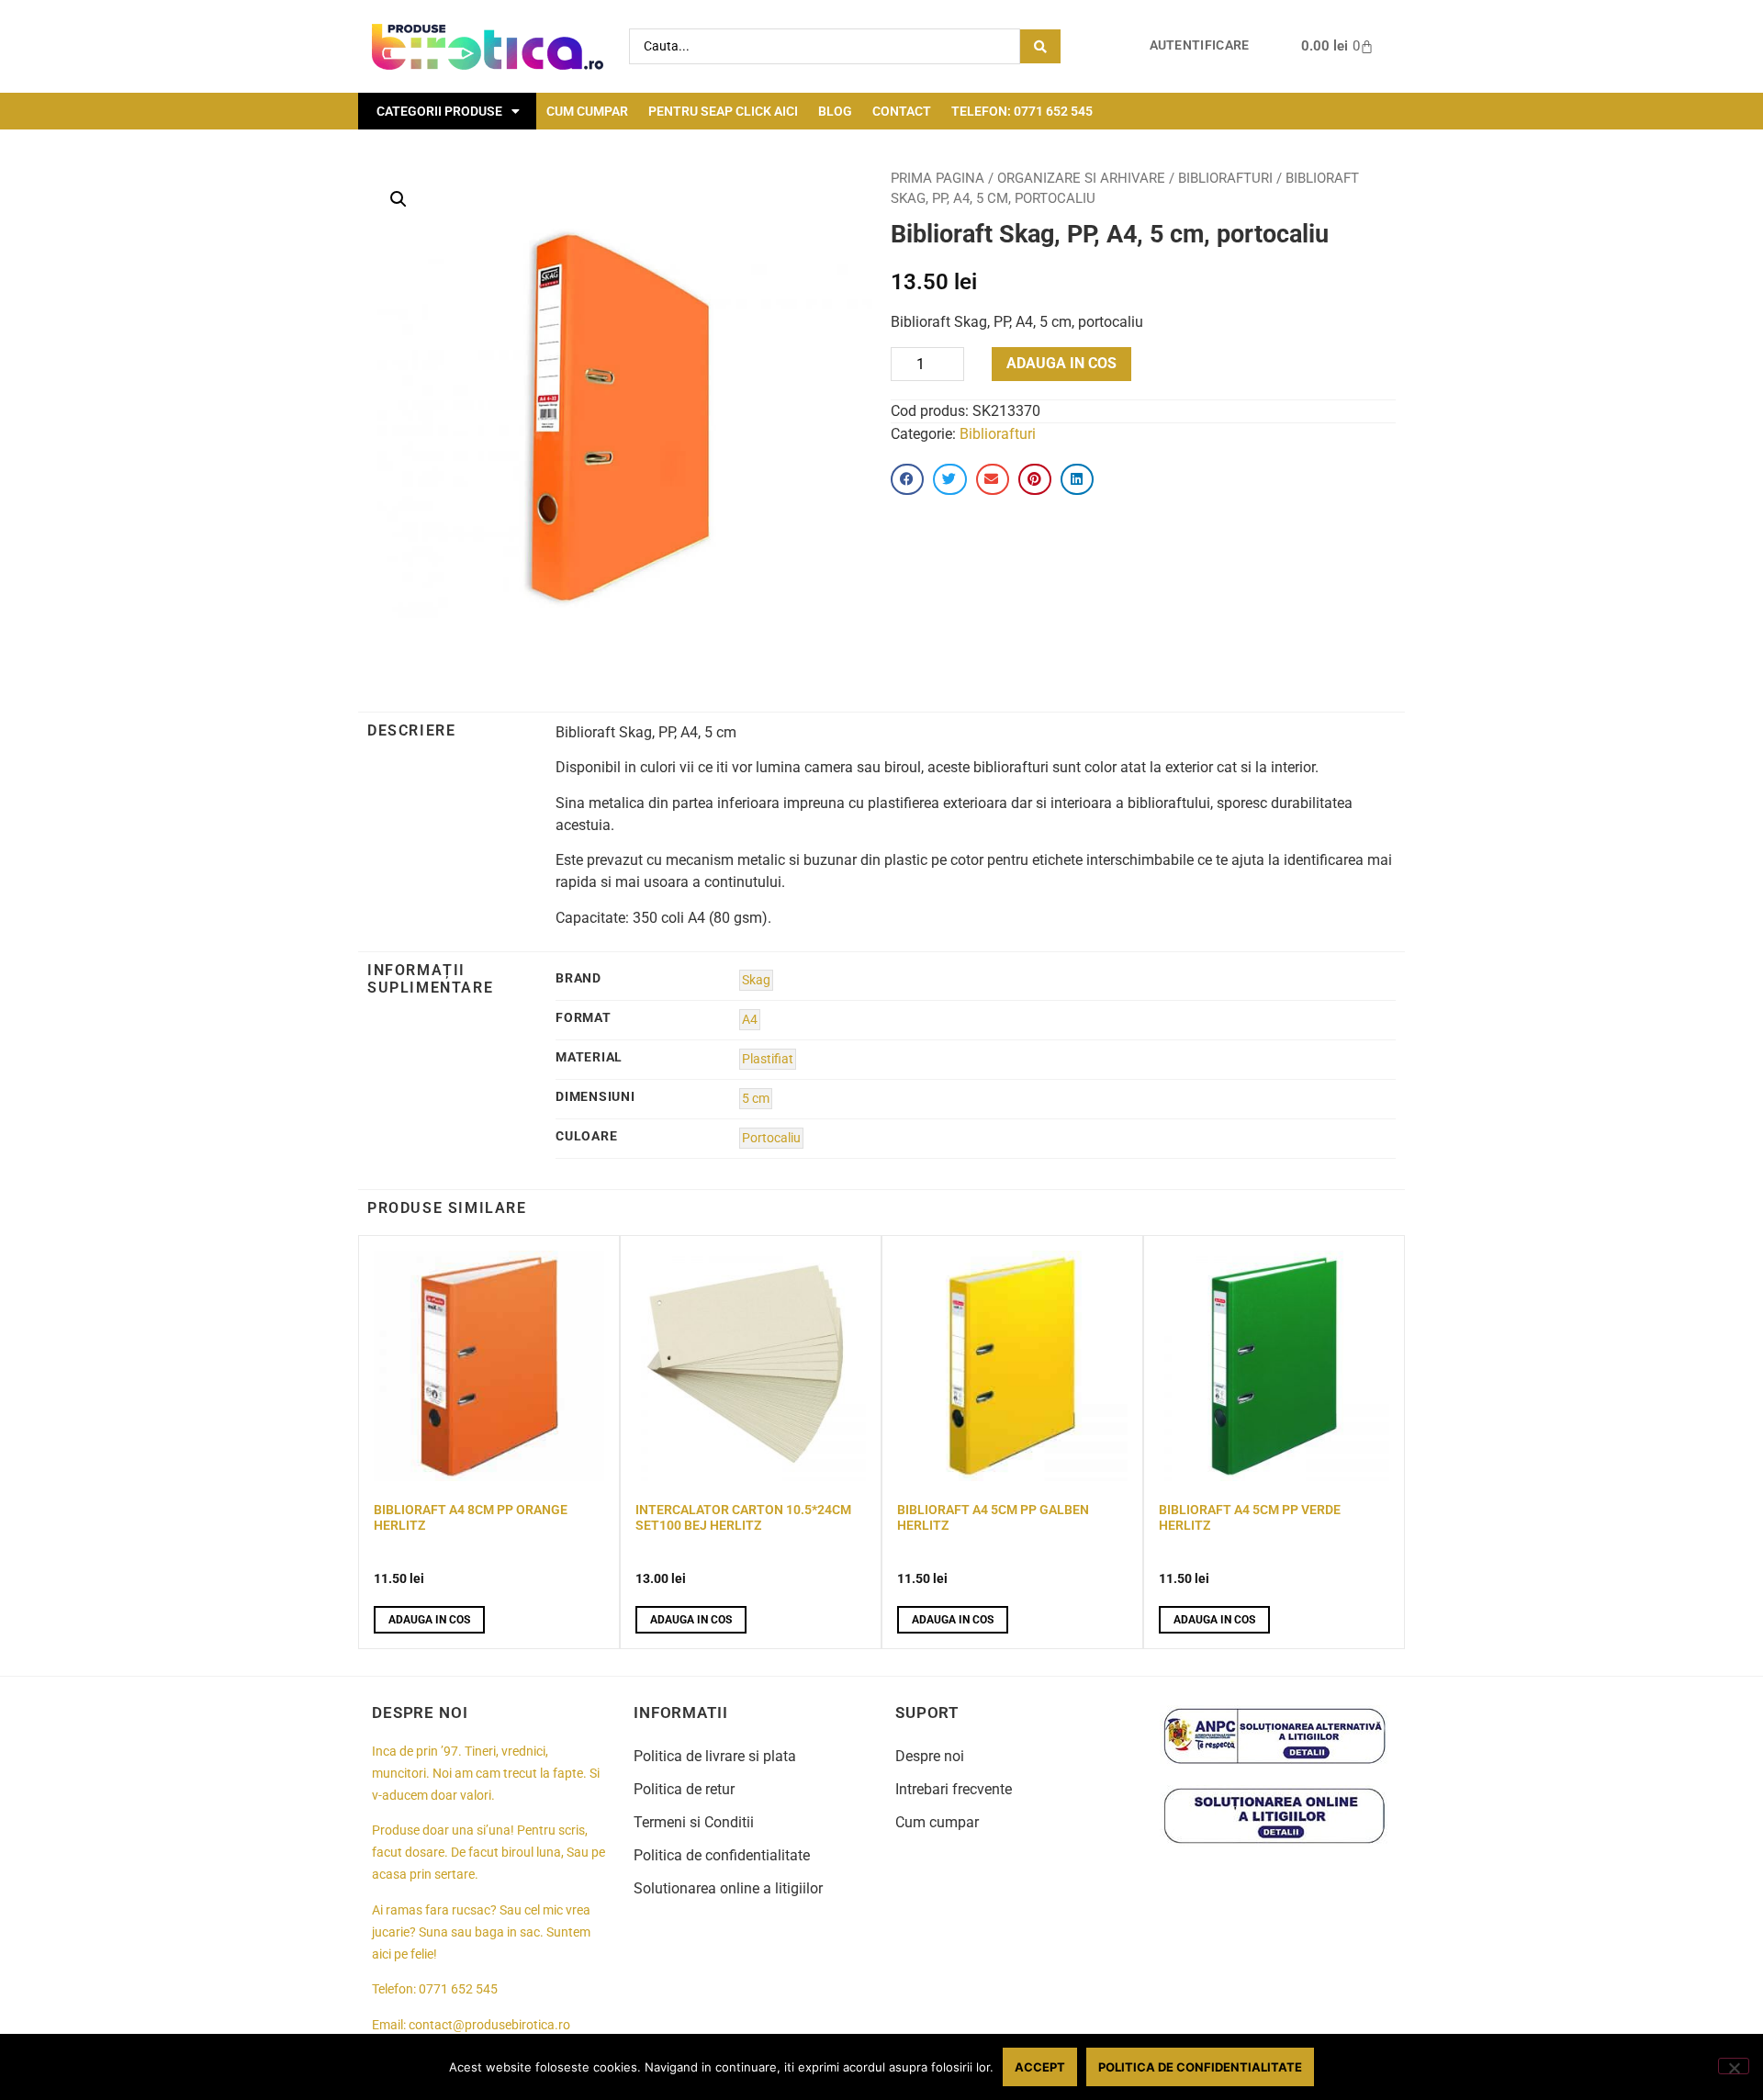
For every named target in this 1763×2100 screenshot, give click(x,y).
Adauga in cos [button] (429, 1620)
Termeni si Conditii (694, 1822)
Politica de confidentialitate (722, 1855)
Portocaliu (771, 1138)
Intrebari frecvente (954, 1789)
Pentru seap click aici (723, 111)
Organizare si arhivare (1081, 178)
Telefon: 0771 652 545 (1022, 111)
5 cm (756, 1099)
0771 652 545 (458, 1989)
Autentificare (1200, 45)
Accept (1040, 2067)
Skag (756, 980)
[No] (1734, 2066)
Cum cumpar (587, 111)
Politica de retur (684, 1789)
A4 (750, 1020)
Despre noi (930, 1756)
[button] (399, 199)
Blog (835, 111)
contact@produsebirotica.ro (489, 2025)
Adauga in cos (1061, 363)
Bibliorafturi (1225, 178)
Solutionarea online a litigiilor (728, 1888)
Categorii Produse (439, 111)
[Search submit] (1040, 46)
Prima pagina (938, 178)
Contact (902, 111)
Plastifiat (768, 1059)
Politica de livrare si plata (715, 1756)
